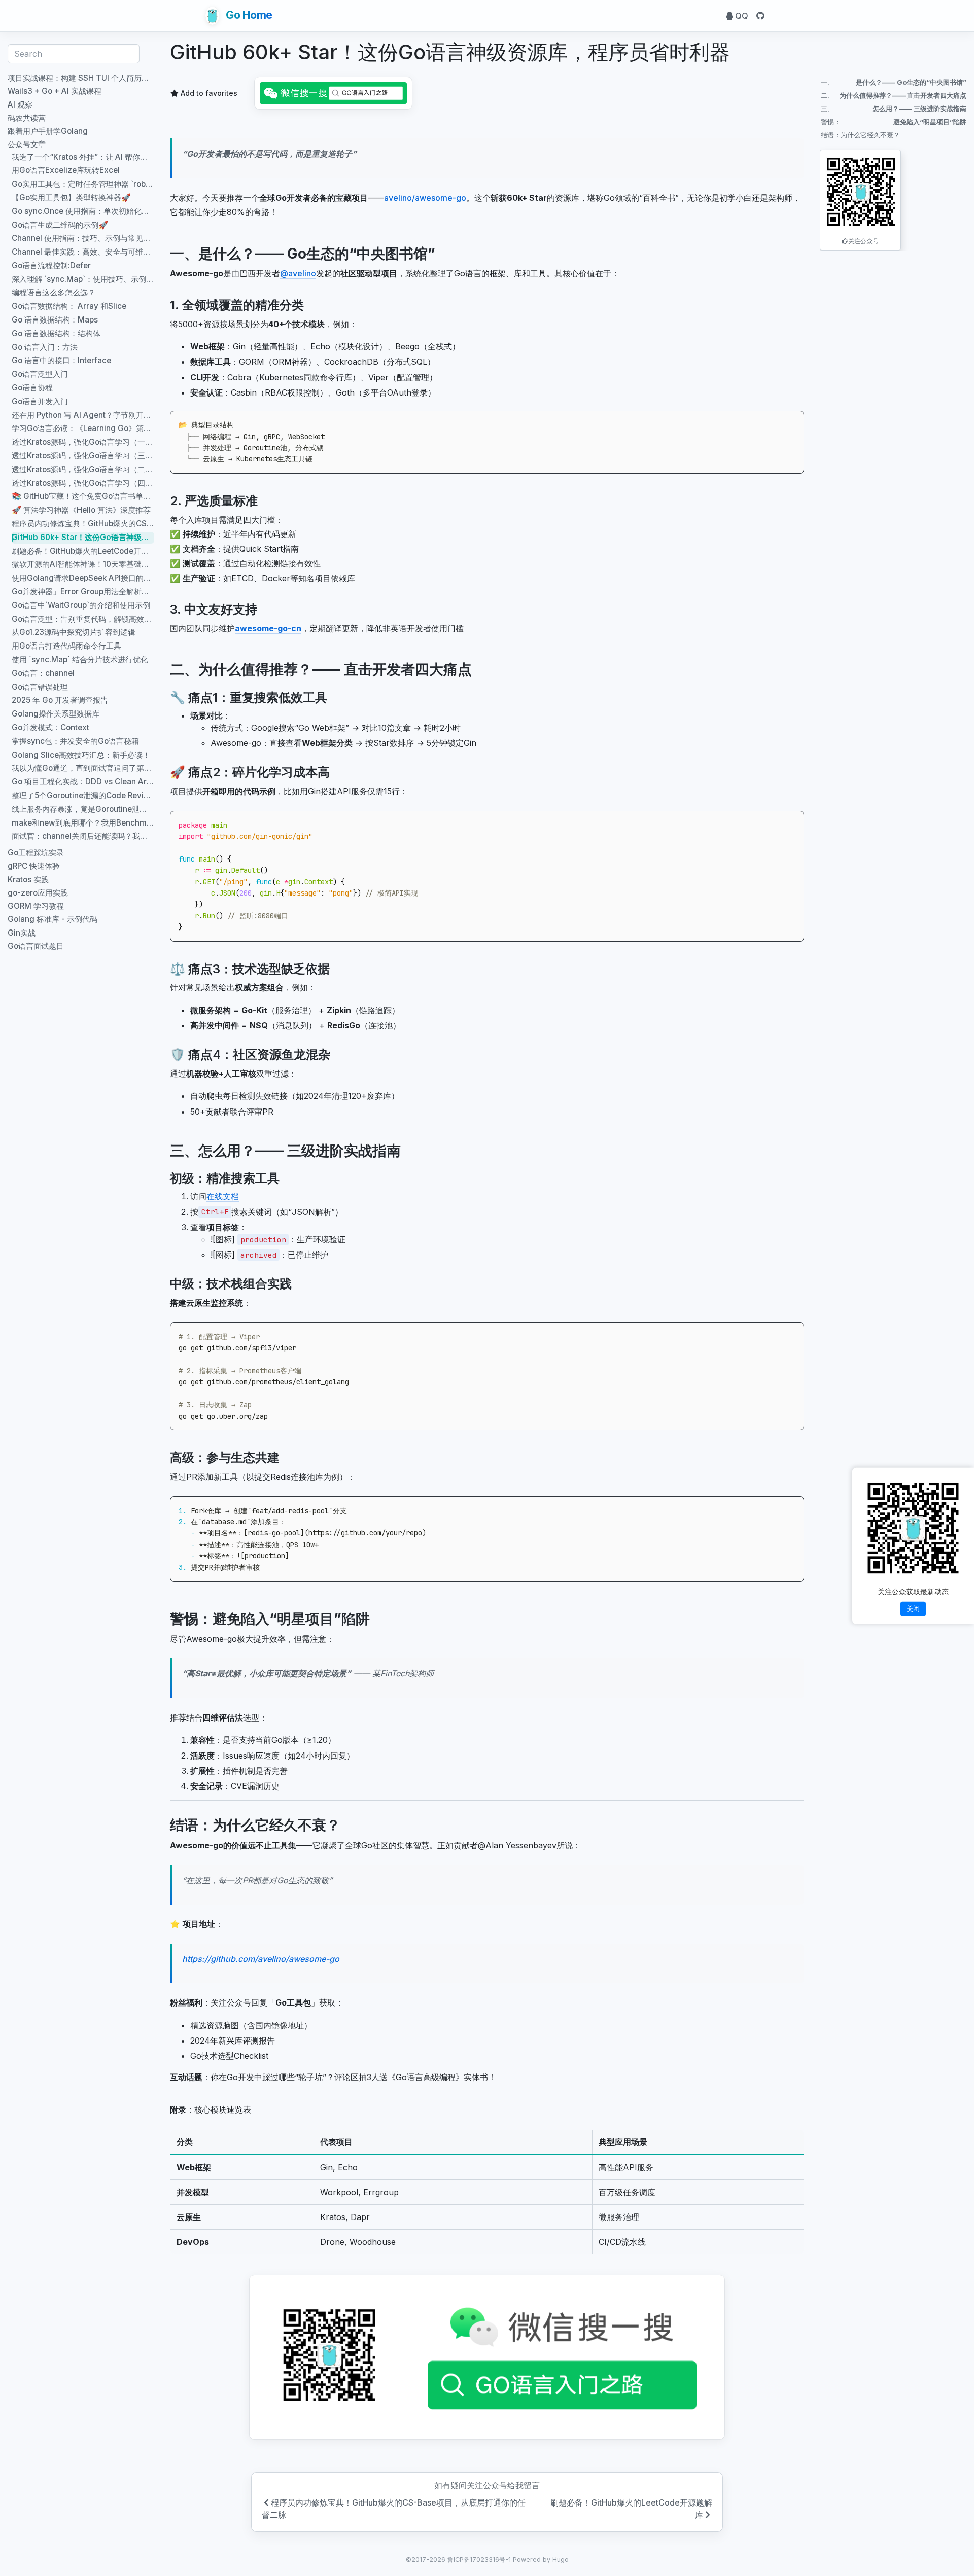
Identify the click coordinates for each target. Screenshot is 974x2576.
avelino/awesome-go (425, 198)
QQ (741, 16)
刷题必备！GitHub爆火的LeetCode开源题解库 (631, 2509)
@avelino (298, 273)
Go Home (248, 15)
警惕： (894, 122)
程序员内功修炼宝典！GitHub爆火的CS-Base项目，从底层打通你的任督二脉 (394, 2509)
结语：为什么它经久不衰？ (860, 135)
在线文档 (223, 1196)
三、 (894, 109)
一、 (894, 82)
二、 (894, 95)
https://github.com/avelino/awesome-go (261, 1959)
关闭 (913, 1608)
